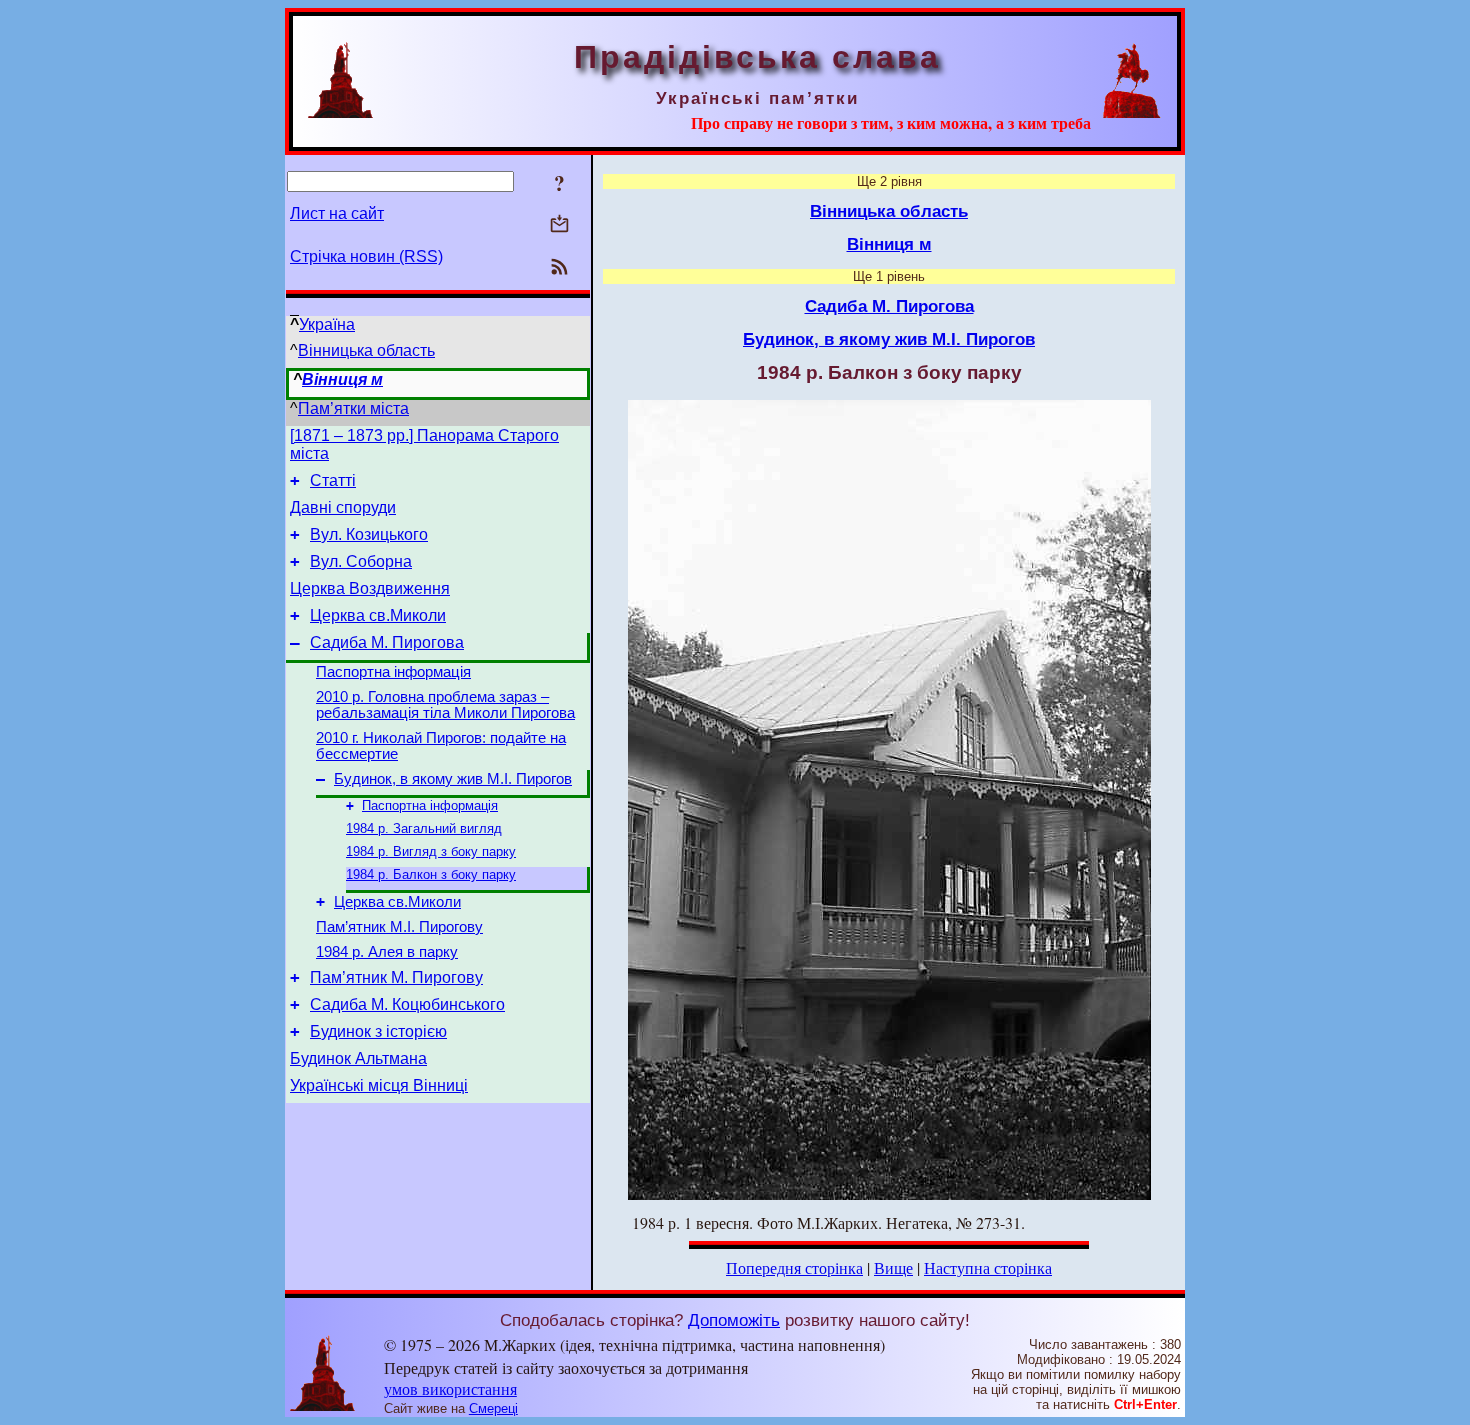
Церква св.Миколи (378, 615)
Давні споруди (343, 507)
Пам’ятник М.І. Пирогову (399, 927)
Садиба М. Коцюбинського (407, 1004)
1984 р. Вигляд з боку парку (431, 851)
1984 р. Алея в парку (387, 952)
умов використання (450, 1388)
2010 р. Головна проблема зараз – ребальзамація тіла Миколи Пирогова (445, 705)
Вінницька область (366, 350)
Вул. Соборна (361, 561)
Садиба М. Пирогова (387, 642)
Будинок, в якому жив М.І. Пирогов (453, 779)
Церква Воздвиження (370, 588)
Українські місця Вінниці (379, 1085)
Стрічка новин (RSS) (366, 256)
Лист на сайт (337, 213)
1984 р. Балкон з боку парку (431, 874)
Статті (333, 480)
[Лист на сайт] (559, 225)
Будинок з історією (378, 1031)
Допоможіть (734, 1320)
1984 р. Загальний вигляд (424, 828)
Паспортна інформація (393, 672)
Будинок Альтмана (358, 1058)
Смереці (493, 1408)
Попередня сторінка (794, 1267)
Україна (327, 324)
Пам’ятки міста (353, 408)
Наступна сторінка (988, 1267)
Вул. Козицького (369, 534)
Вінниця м (342, 379)
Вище (893, 1267)
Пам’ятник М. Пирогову (396, 977)
